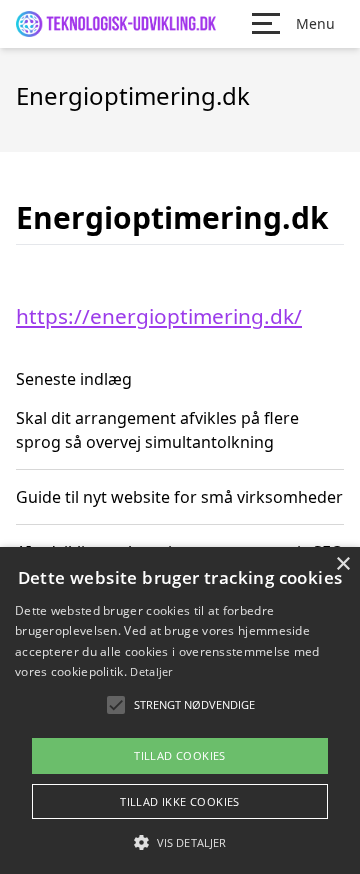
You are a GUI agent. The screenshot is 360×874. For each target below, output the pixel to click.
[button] (180, 842)
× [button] (342, 564)
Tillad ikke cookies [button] (180, 801)
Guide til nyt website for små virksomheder (179, 497)
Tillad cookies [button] (180, 755)
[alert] (180, 710)
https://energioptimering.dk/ (159, 316)
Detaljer (151, 671)
